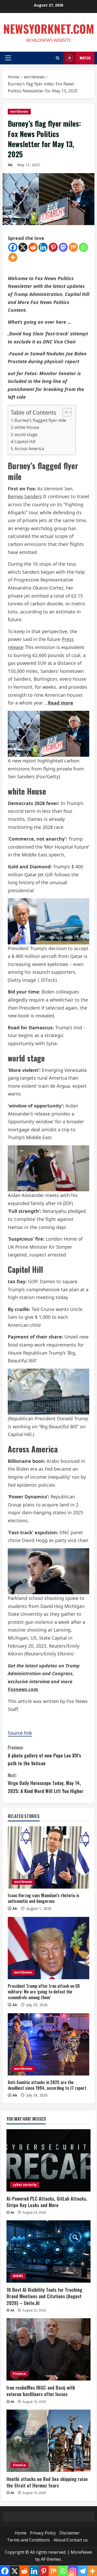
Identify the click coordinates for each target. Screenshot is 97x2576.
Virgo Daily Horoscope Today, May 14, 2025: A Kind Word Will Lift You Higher (46, 1783)
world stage (26, 435)
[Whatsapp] (83, 247)
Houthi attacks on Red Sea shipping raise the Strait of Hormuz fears (47, 2482)
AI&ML (18, 2276)
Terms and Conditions (28, 2540)
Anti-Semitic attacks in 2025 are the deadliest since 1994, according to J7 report (47, 2085)
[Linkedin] (43, 247)
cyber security (25, 2185)
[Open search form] (58, 58)
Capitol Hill (25, 442)
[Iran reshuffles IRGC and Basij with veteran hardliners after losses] (48, 2349)
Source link (20, 1733)
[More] (13, 257)
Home (21, 2533)
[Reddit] (33, 247)
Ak (10, 165)
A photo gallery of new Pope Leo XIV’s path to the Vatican (44, 1755)
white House (27, 427)
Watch (85, 58)
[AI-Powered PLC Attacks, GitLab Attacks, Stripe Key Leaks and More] (48, 2160)
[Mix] (73, 247)
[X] (23, 247)
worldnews (19, 111)
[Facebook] (13, 247)
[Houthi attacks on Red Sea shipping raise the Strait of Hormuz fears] (48, 2441)
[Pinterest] (53, 247)
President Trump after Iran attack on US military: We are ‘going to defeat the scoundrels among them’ (44, 1992)
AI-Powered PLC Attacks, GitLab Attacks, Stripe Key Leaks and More (47, 2202)
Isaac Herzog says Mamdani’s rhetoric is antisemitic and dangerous (44, 1898)
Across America (29, 449)
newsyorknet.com (49, 29)
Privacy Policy (43, 2533)
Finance (19, 2374)
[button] (8, 58)
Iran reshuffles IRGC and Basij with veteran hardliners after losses (41, 2391)
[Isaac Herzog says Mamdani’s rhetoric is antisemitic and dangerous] (48, 1857)
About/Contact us (71, 2540)
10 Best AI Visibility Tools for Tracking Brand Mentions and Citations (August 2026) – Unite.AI (44, 2296)
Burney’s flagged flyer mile (40, 420)
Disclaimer (70, 2533)
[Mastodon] (63, 247)
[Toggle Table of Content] (65, 412)
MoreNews (81, 2552)
